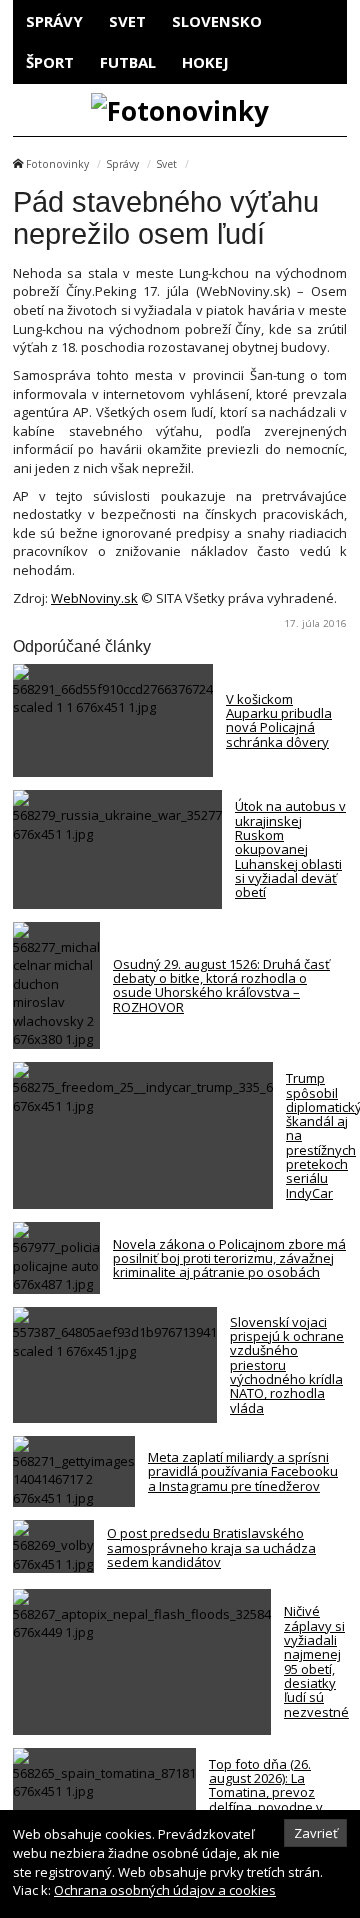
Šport (50, 62)
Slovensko (217, 21)
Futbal (128, 62)
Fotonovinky (57, 164)
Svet (127, 21)
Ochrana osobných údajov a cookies (165, 1890)
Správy (54, 21)
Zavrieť (316, 1833)
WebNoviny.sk (94, 598)
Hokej (205, 62)
